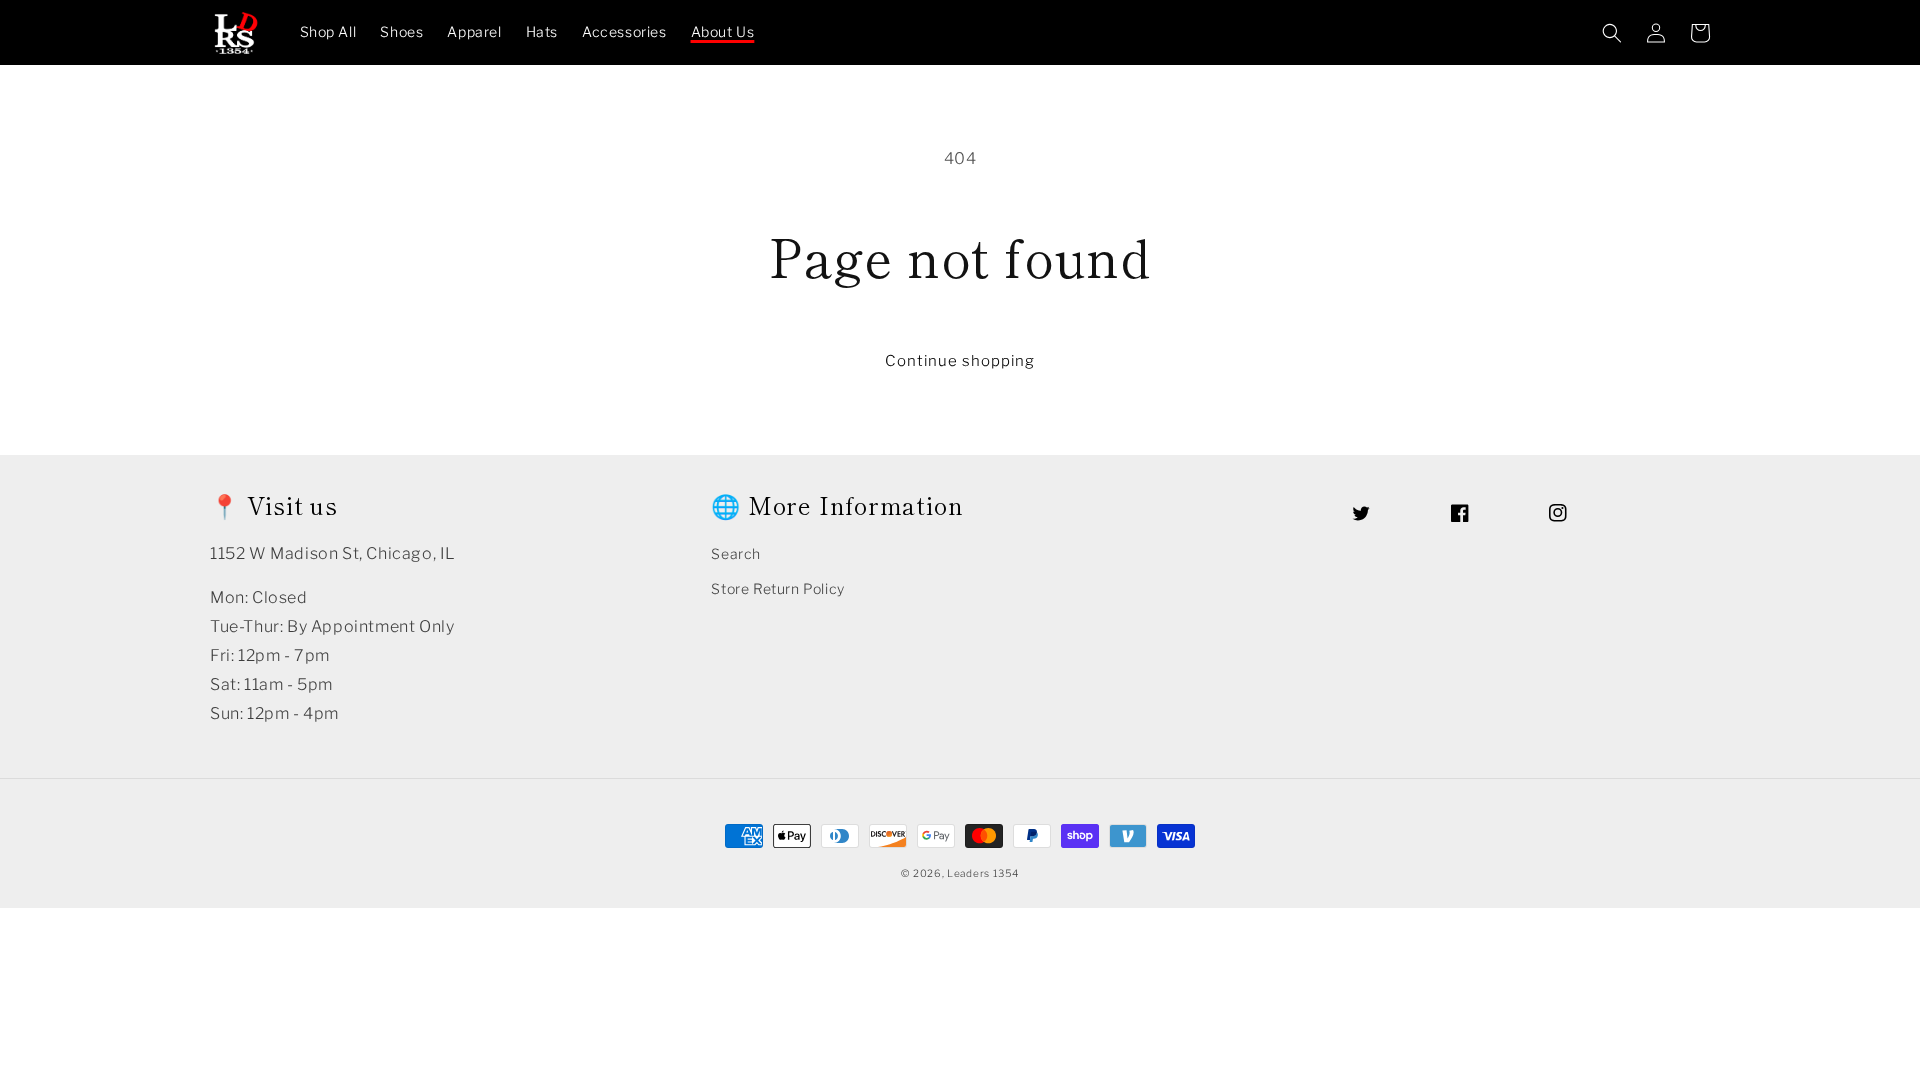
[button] (1612, 33)
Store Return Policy (777, 588)
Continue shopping (960, 361)
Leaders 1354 (982, 873)
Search (736, 553)
